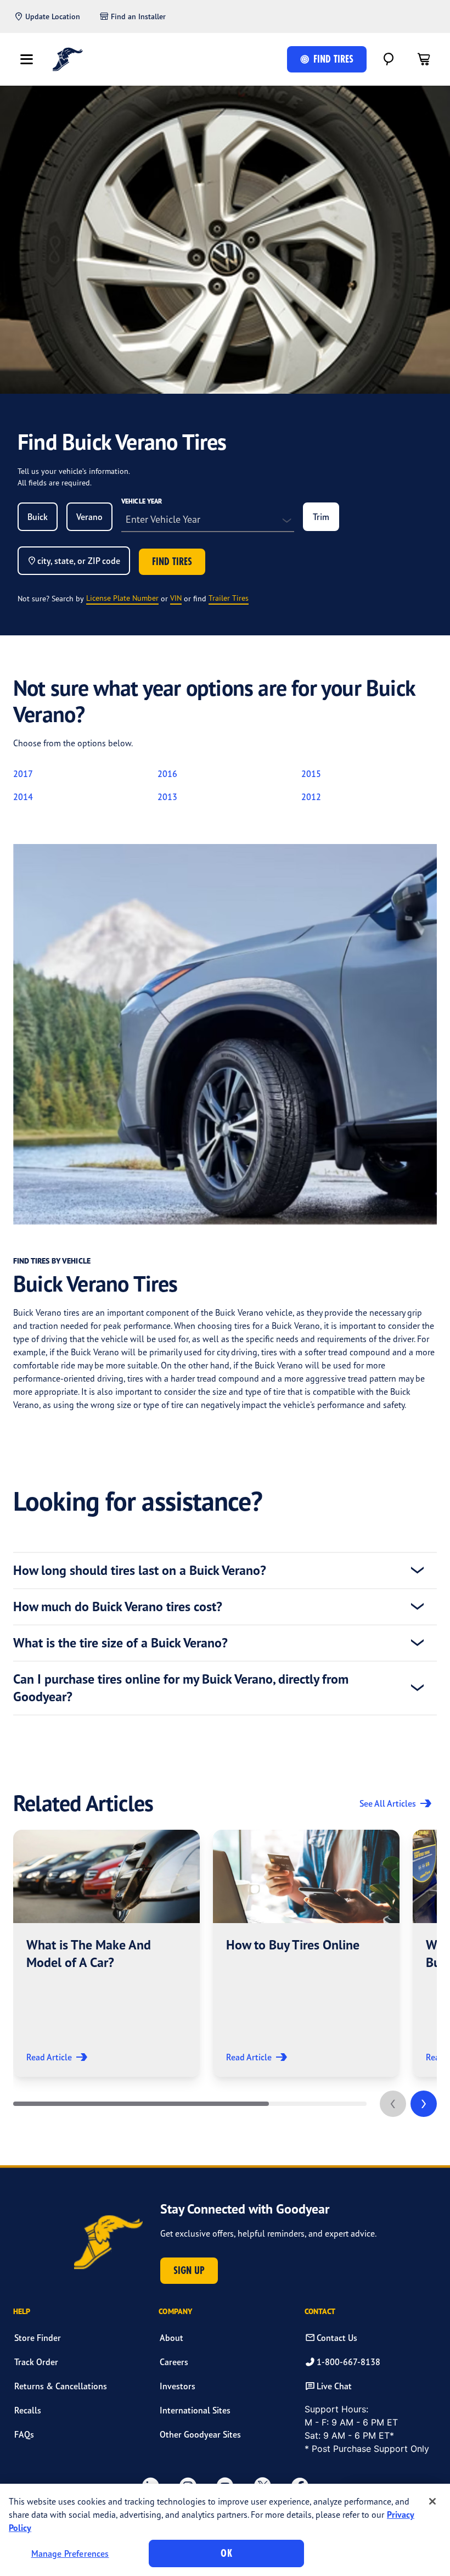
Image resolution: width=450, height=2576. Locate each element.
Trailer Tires (229, 598)
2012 (311, 797)
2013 (167, 797)
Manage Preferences (70, 2553)
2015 (311, 774)
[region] (225, 2530)
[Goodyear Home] (68, 59)
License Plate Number (122, 598)
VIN (176, 598)
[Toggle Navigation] (26, 59)
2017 (23, 774)
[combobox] (38, 517)
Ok (226, 2553)
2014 (23, 797)
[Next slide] (424, 2104)
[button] (106, 1953)
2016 (167, 774)
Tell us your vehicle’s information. (74, 471)
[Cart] (424, 59)
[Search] (389, 59)
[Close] (432, 2501)
